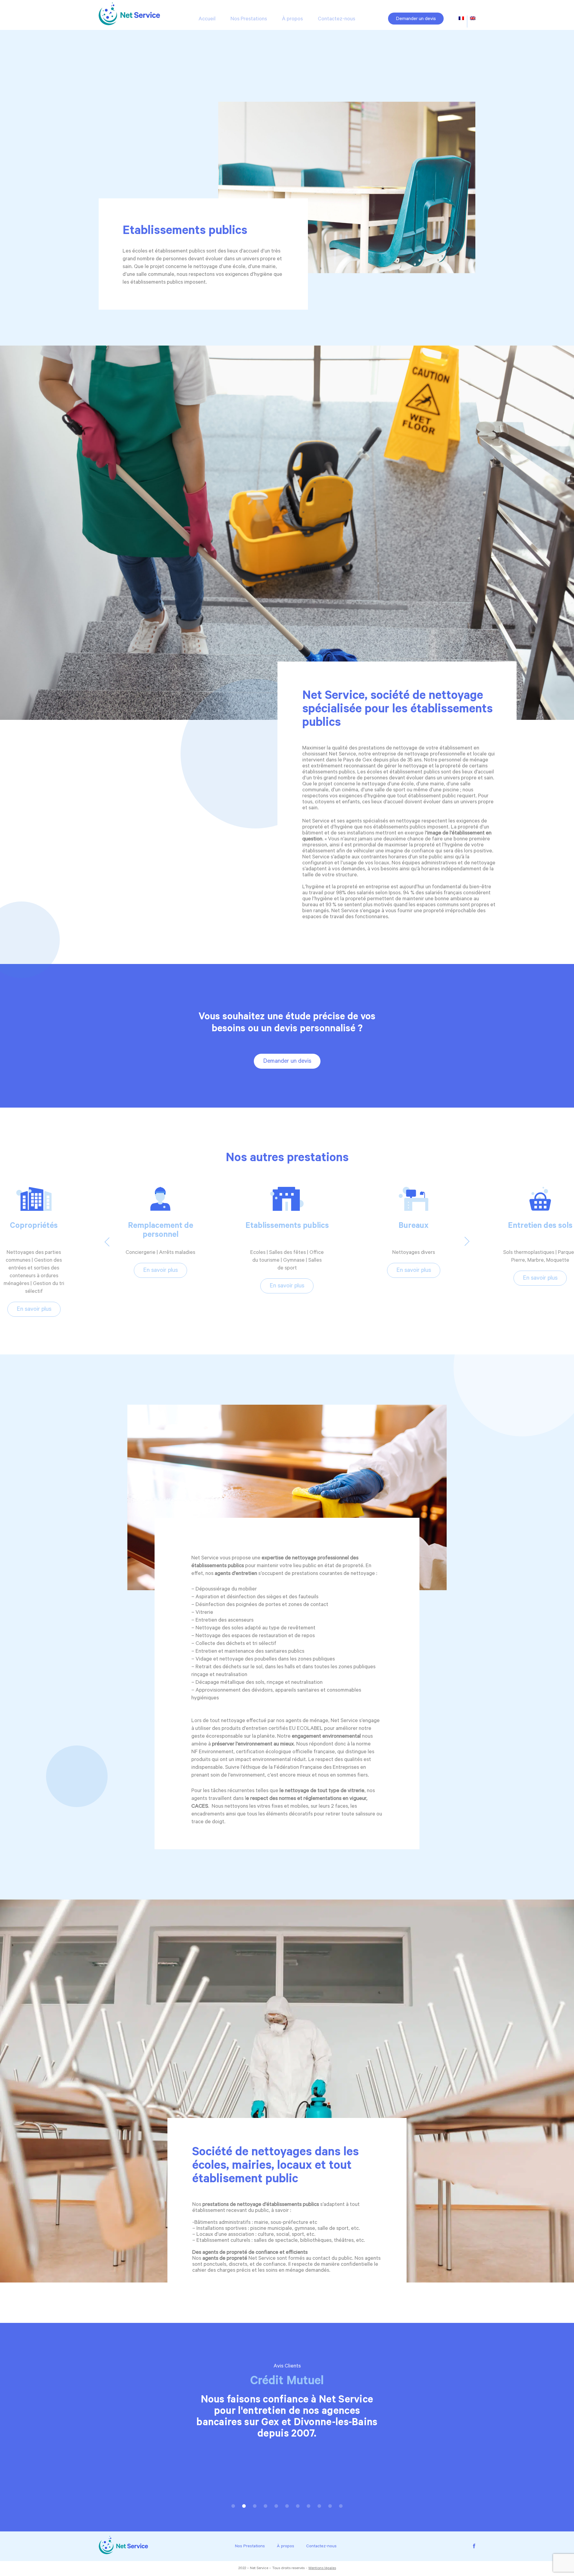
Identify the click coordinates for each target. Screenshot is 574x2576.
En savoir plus (34, 1271)
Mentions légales (322, 2569)
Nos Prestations (249, 19)
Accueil (207, 19)
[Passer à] (461, 19)
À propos (292, 19)
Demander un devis (416, 19)
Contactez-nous (336, 19)
